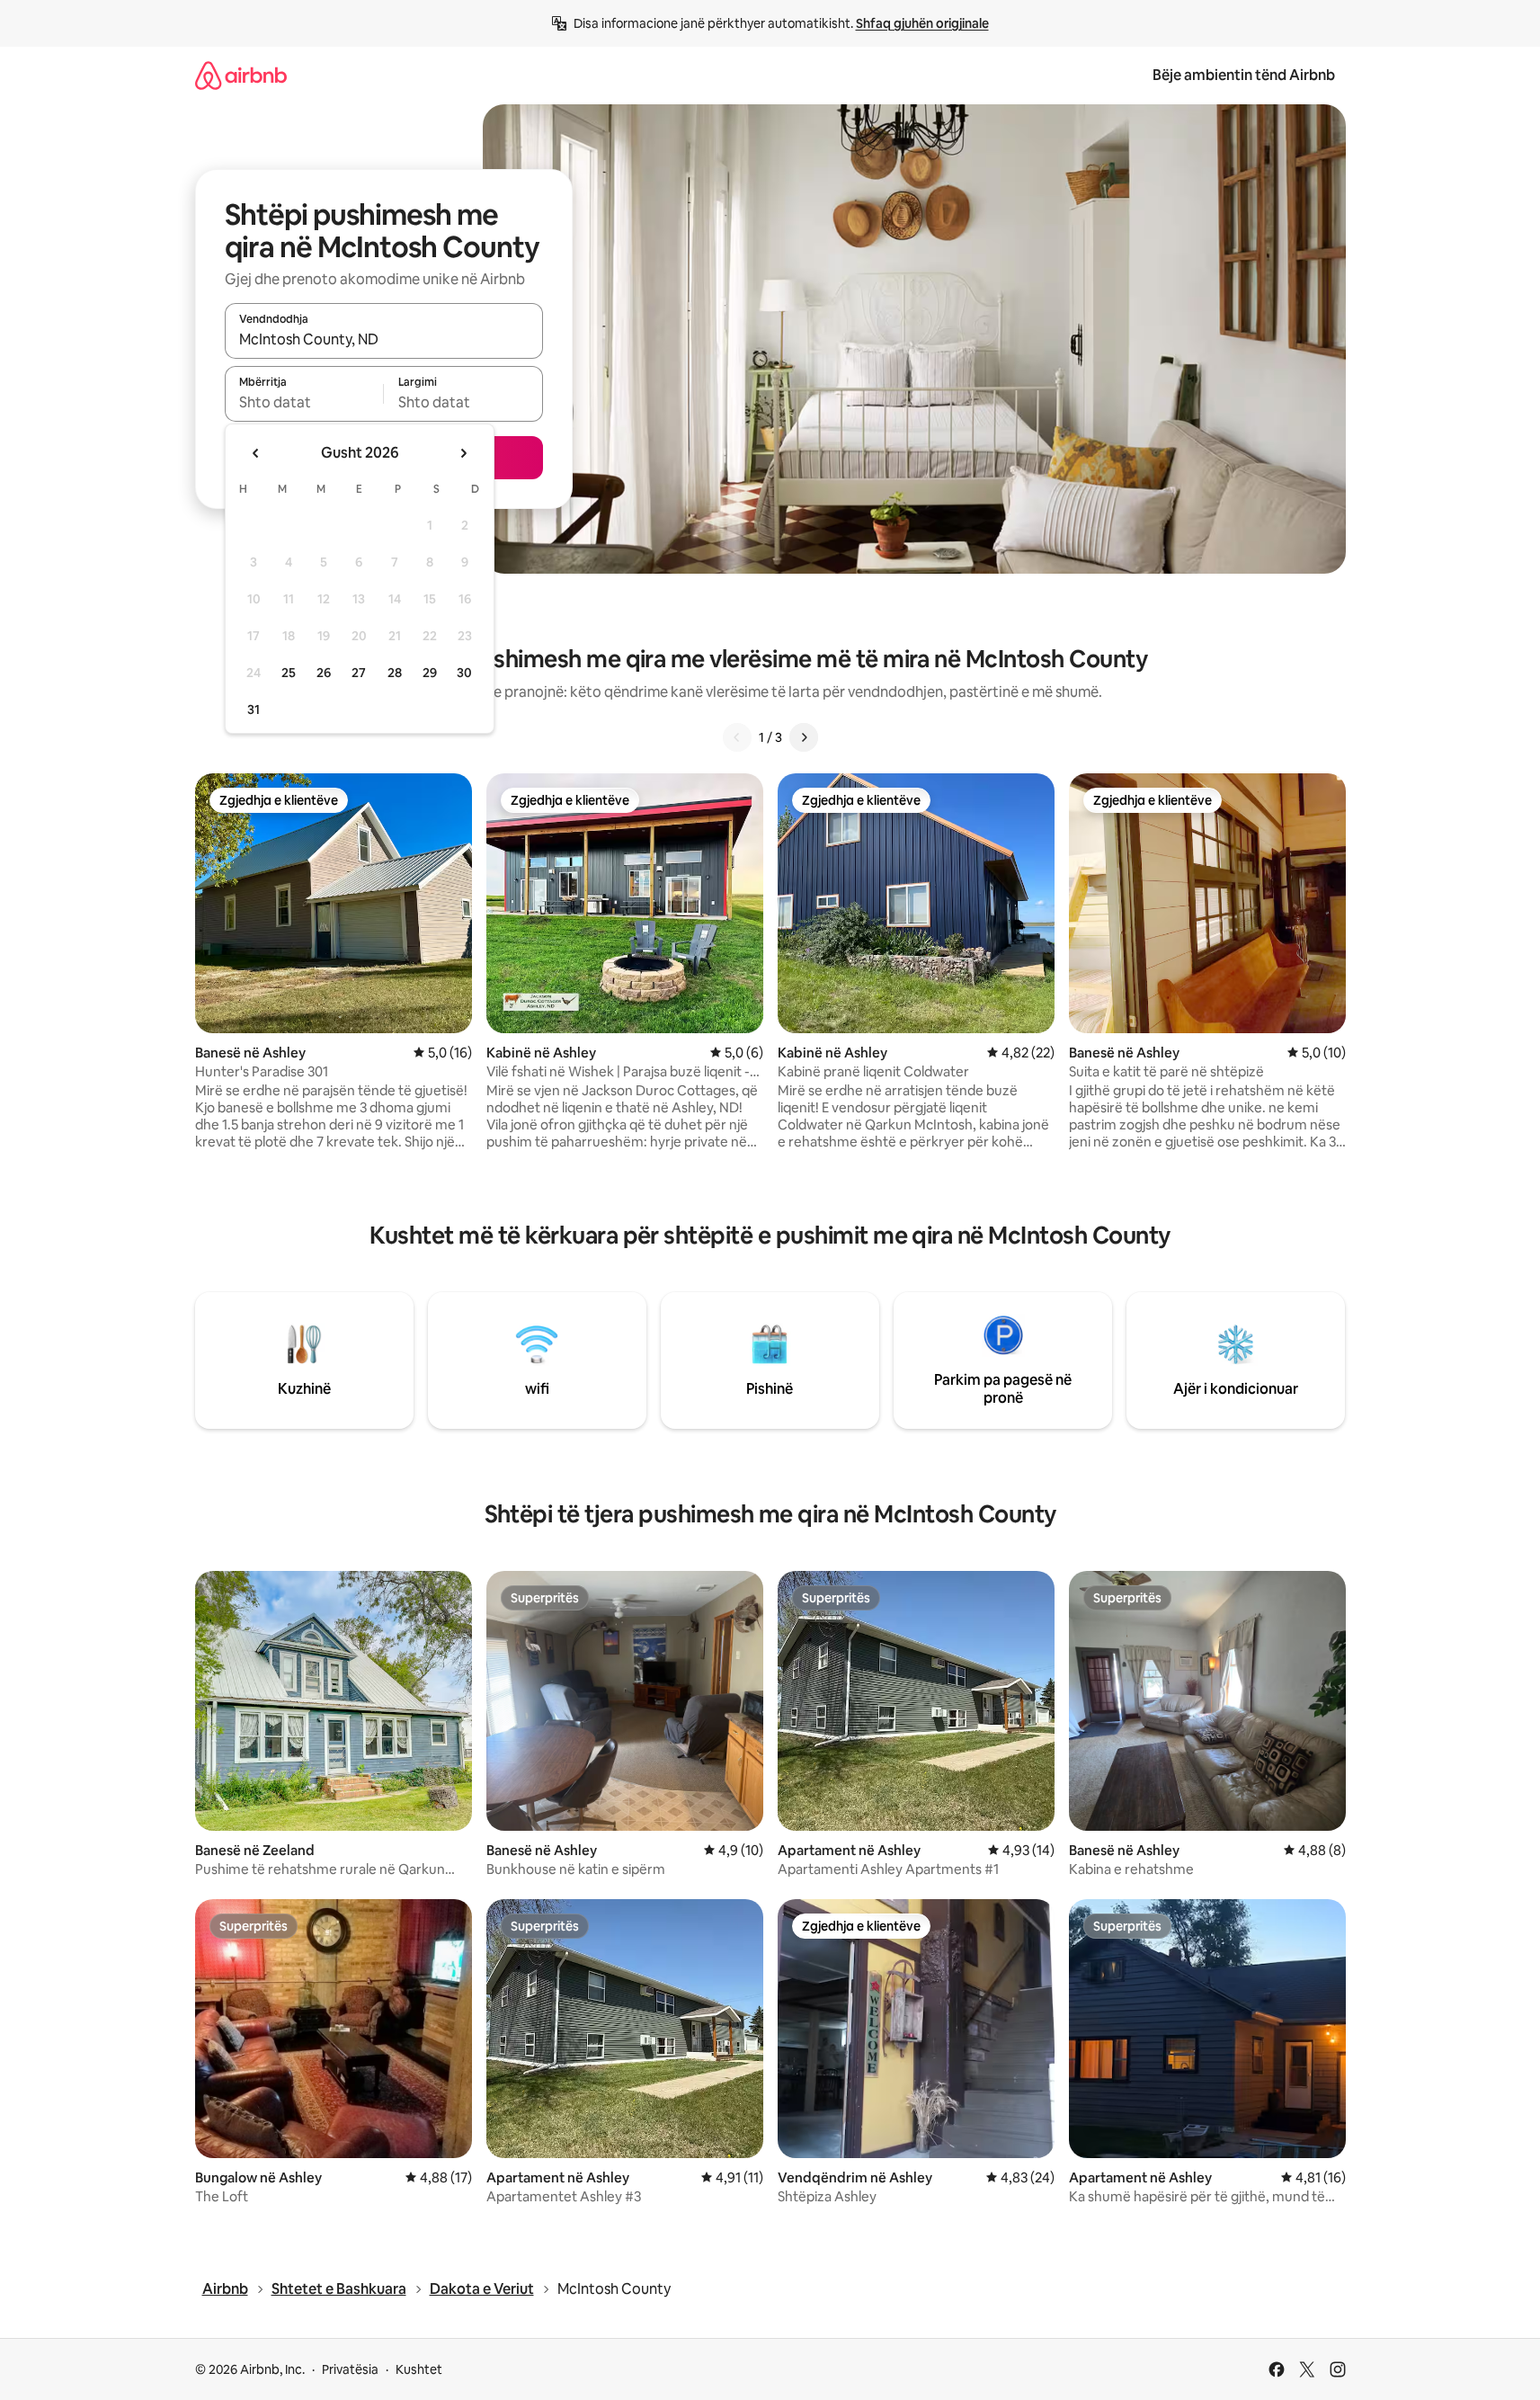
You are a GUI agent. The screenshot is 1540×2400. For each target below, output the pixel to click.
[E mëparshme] (737, 737)
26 (324, 673)
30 (464, 673)
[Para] (804, 737)
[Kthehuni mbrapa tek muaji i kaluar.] (256, 453)
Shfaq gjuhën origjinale (922, 23)
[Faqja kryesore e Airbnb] (241, 75)
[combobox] (384, 339)
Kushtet (419, 2369)
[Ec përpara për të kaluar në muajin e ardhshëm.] (463, 453)
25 (289, 673)
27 (359, 673)
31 (254, 709)
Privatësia (350, 2369)
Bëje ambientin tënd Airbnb (1244, 75)
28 (395, 673)
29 (430, 673)
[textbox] (304, 402)
